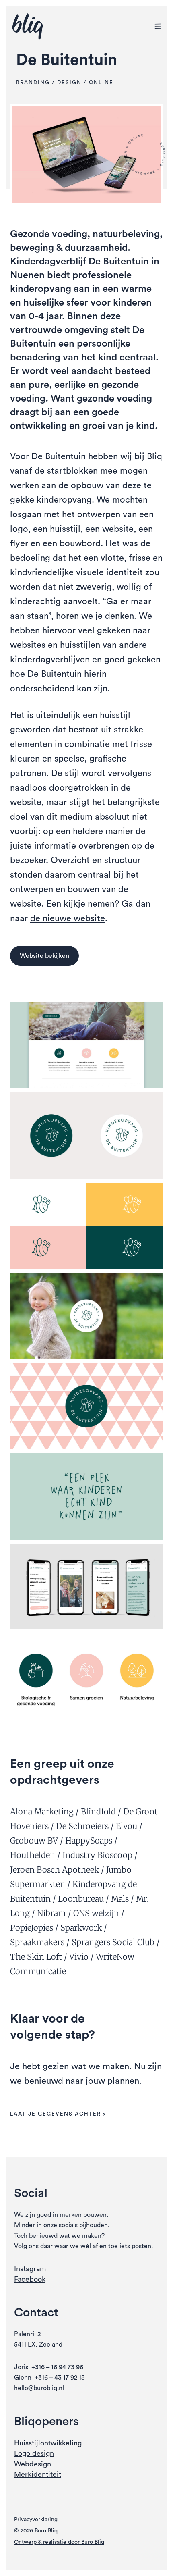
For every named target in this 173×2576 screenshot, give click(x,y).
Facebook (30, 2279)
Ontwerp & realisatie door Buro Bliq (59, 2542)
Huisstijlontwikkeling (48, 2443)
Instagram (30, 2269)
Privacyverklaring (36, 2520)
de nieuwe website (68, 918)
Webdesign (33, 2464)
